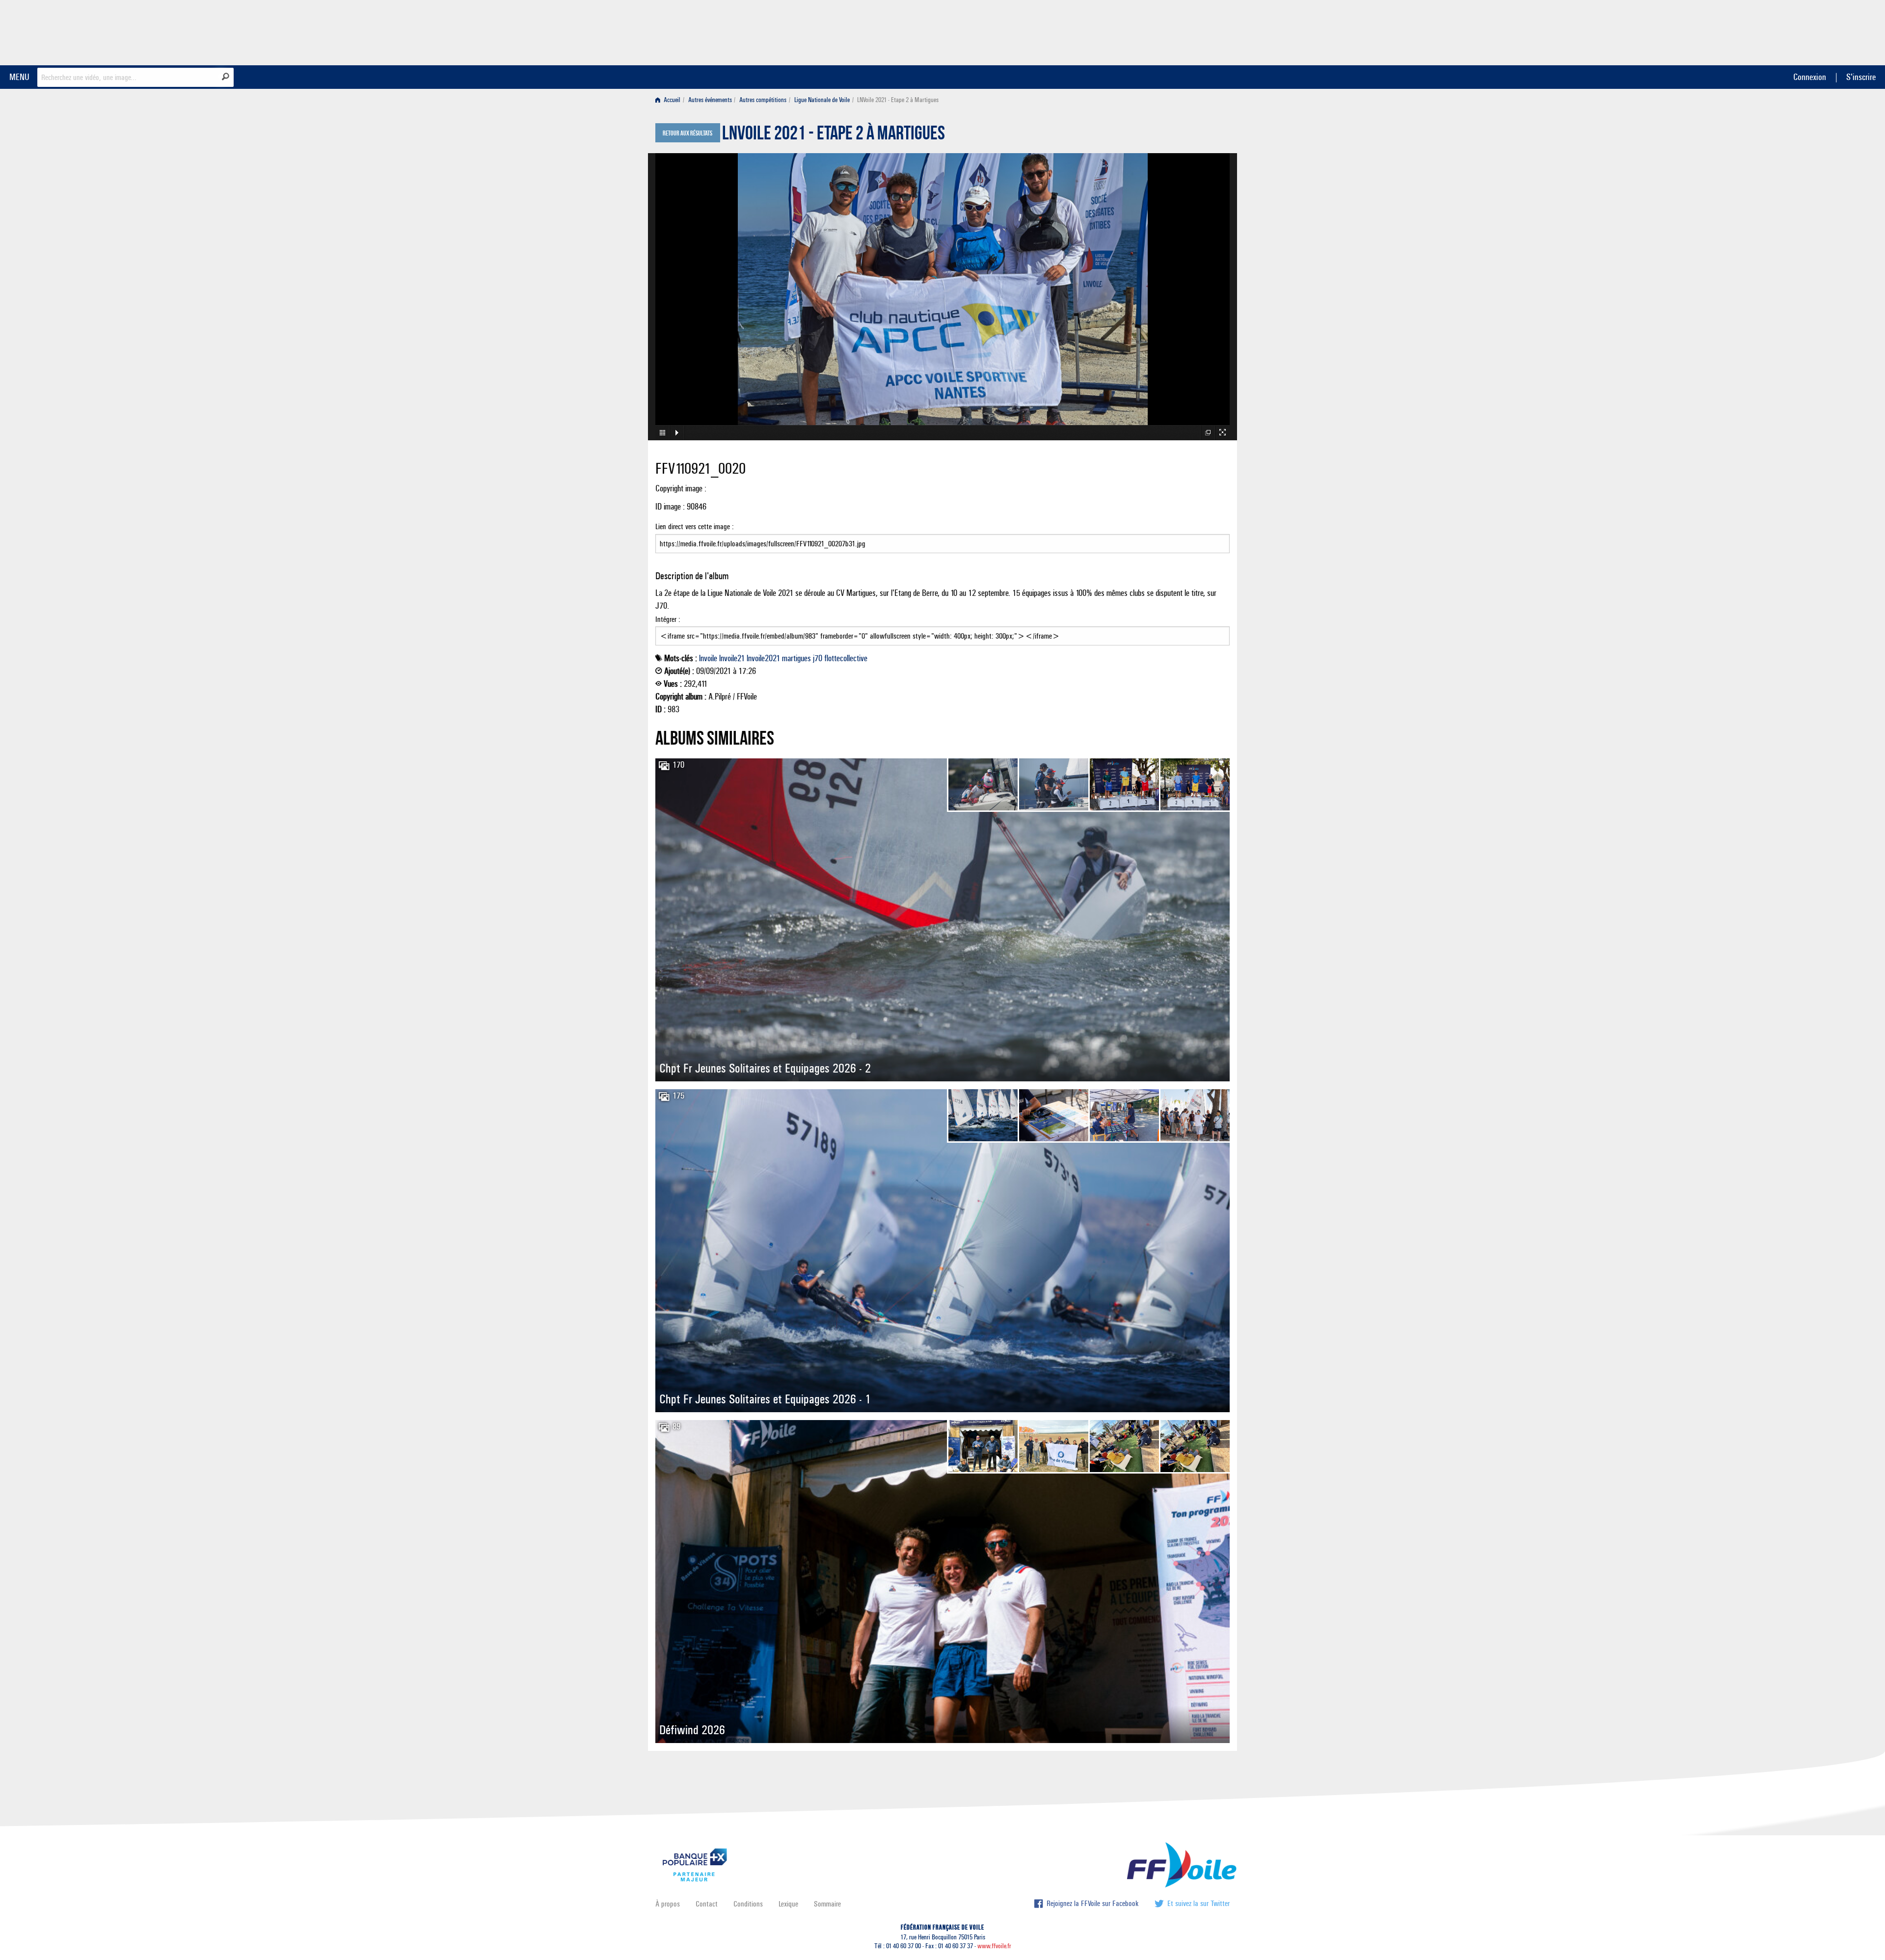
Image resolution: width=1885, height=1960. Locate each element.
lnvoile (708, 658)
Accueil (671, 100)
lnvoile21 (732, 658)
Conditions (748, 1904)
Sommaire (827, 1904)
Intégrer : (668, 619)
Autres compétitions (763, 100)
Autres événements (710, 100)
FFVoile (1168, 31)
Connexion (1810, 77)
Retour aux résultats (687, 134)
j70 (818, 658)
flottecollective (846, 658)
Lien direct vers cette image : (695, 526)
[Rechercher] (226, 77)
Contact (707, 1904)
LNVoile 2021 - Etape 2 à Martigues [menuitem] (898, 100)
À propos (668, 1904)
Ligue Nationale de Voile (822, 100)
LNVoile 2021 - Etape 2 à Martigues (834, 135)
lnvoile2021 (763, 658)
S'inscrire (1861, 77)
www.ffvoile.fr (994, 1946)
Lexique (788, 1904)
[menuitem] (670, 100)
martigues (796, 658)
